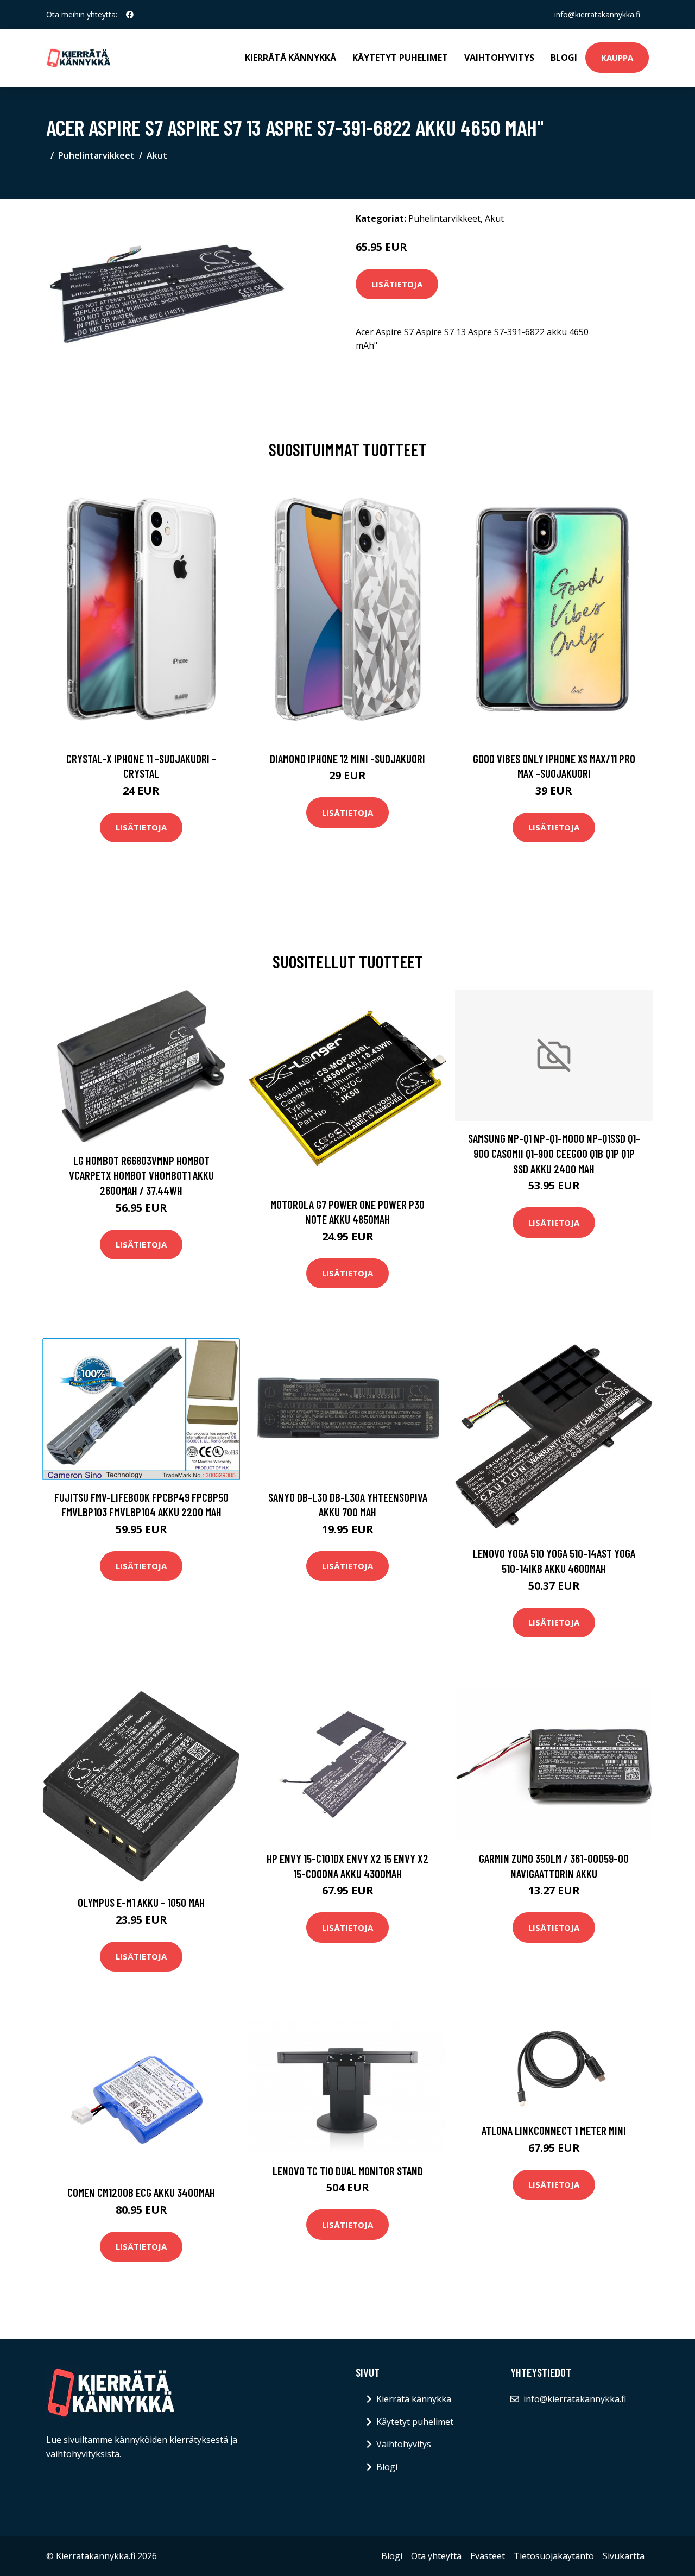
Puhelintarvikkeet (96, 155)
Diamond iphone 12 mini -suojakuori (347, 758)
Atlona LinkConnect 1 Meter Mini (554, 2130)
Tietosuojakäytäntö (554, 2556)
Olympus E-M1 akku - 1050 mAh (141, 1902)
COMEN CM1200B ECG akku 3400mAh (141, 2192)
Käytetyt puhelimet (400, 58)
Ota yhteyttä (436, 2556)
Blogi (564, 58)
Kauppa (617, 58)
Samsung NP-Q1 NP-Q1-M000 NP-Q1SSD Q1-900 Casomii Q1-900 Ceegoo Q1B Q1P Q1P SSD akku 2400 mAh (554, 1153)
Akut (157, 155)
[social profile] (130, 15)
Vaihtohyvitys (499, 58)
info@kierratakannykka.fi (597, 14)
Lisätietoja (397, 284)
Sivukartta (624, 2556)
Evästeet (488, 2556)
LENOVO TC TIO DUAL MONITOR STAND (348, 2171)
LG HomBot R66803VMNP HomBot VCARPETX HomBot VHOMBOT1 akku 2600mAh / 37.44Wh (141, 1175)
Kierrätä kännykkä (290, 58)
